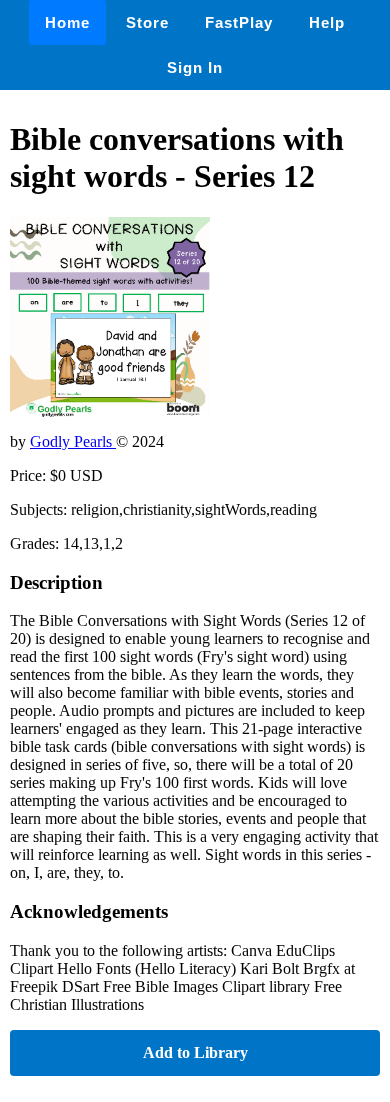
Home (67, 22)
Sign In (195, 67)
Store (147, 22)
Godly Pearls (73, 441)
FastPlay (239, 22)
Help (327, 22)
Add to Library (195, 1052)
